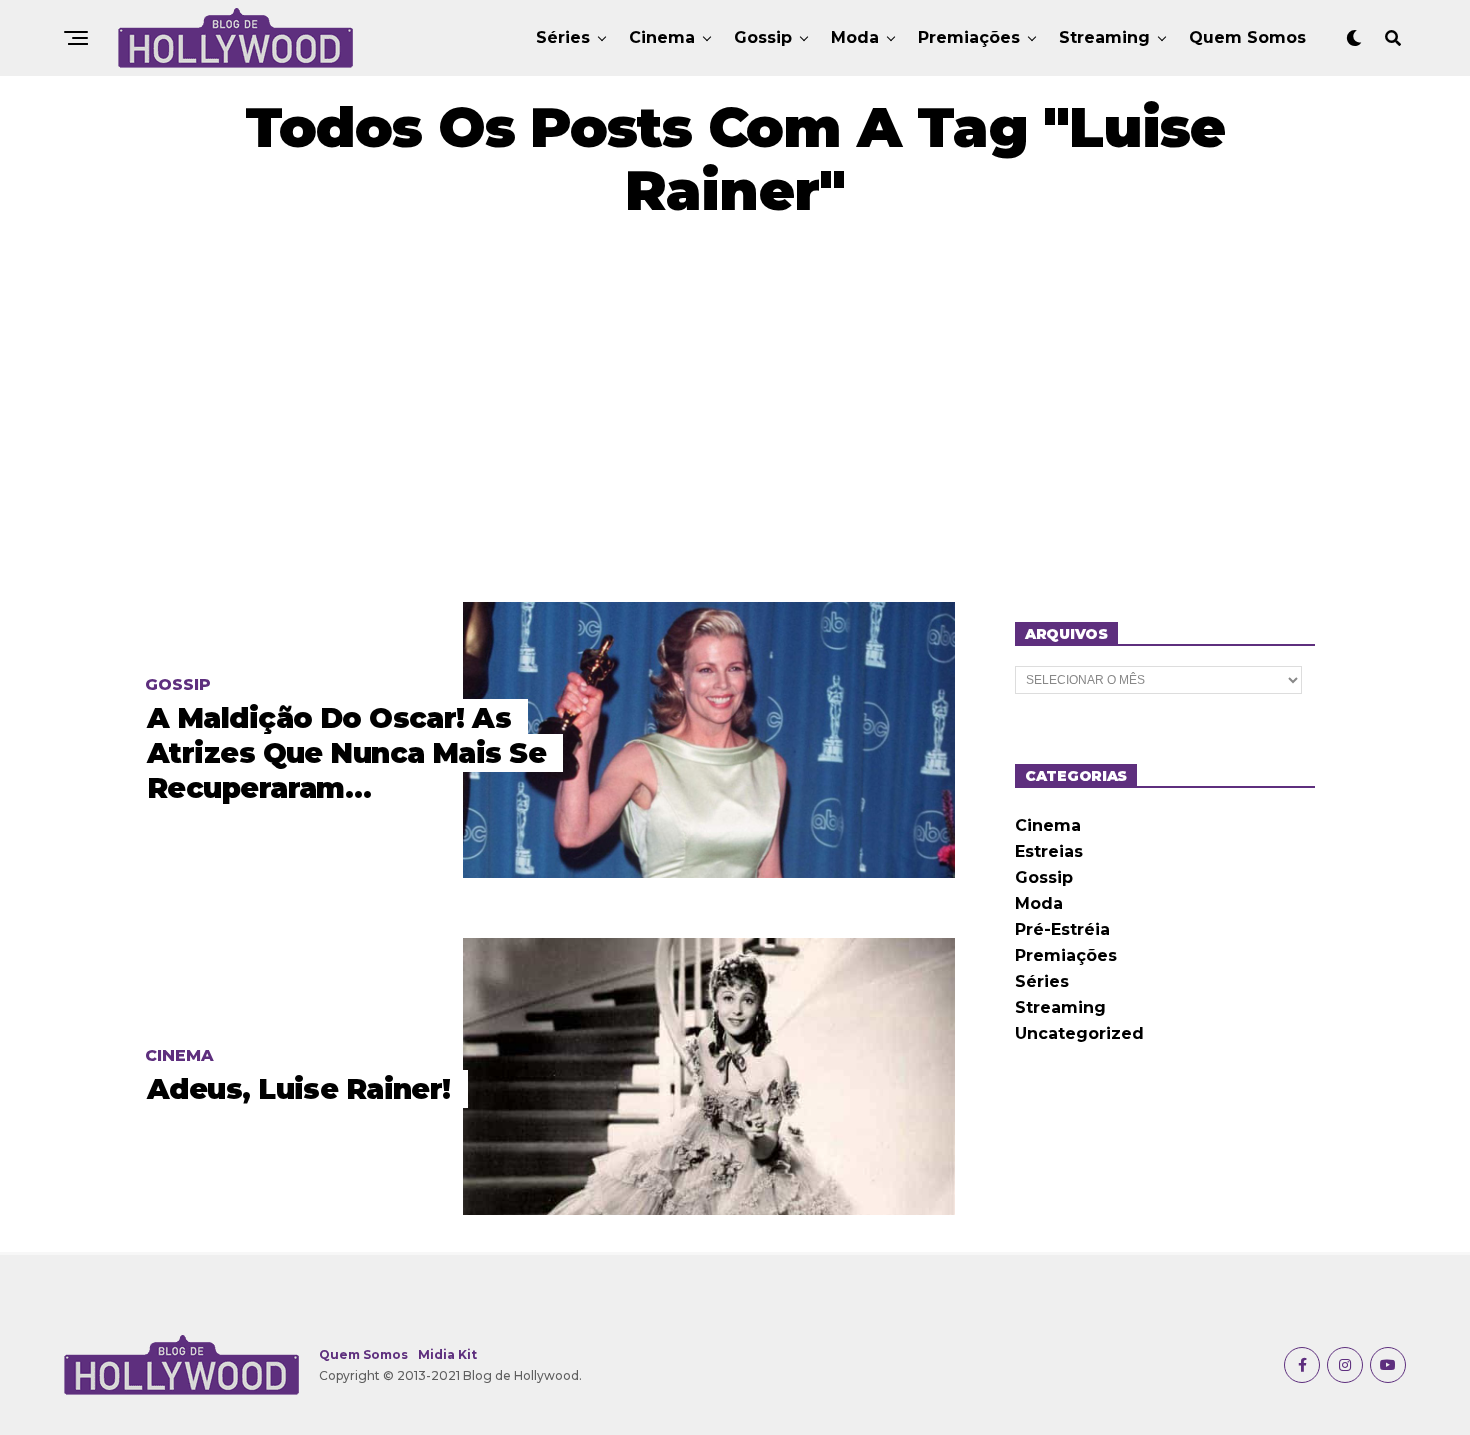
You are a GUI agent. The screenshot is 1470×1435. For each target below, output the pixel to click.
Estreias (1049, 851)
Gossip (763, 37)
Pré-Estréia (1062, 929)
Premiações (969, 37)
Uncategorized (1079, 1033)
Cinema (662, 37)
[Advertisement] (735, 412)
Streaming (1104, 37)
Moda (855, 37)
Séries (563, 37)
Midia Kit (447, 1354)
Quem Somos (1247, 37)
